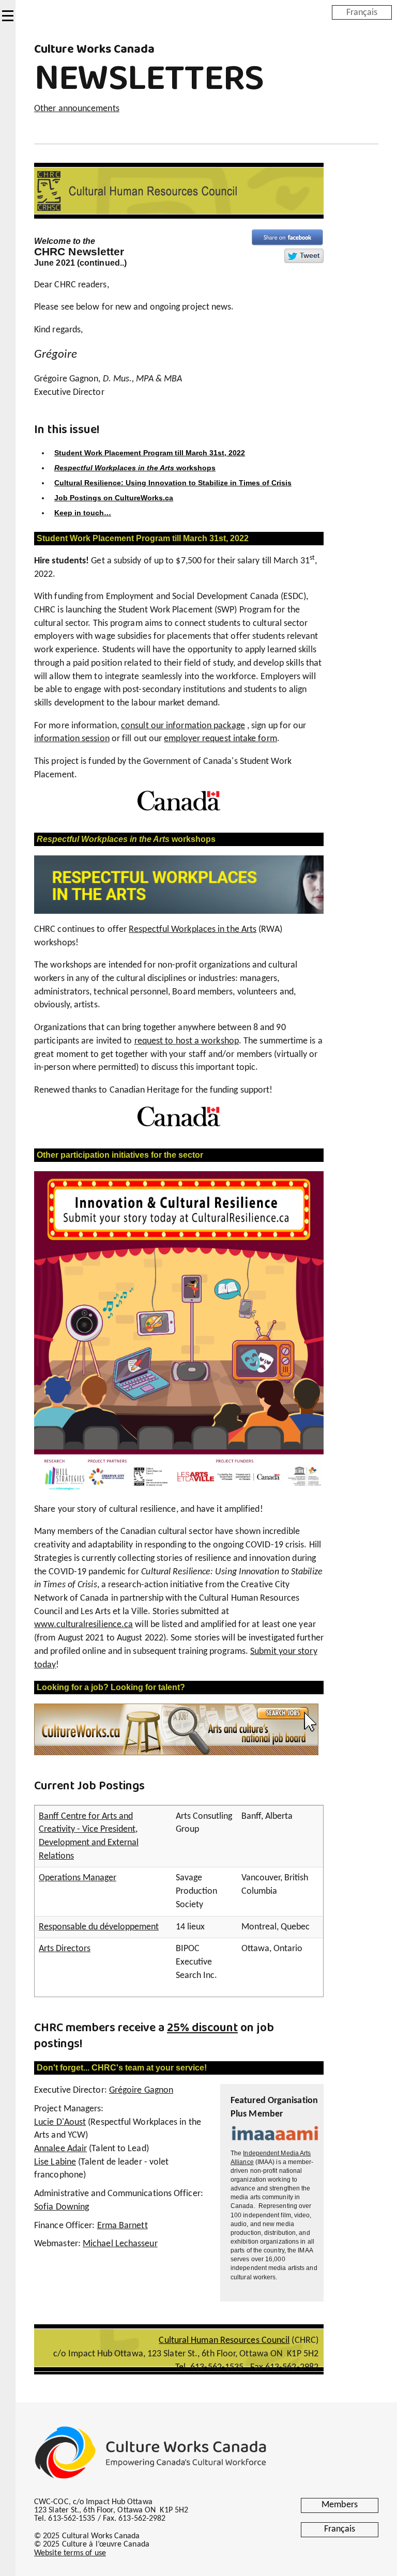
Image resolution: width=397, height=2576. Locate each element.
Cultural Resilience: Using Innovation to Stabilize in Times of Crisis (173, 483)
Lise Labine (55, 2162)
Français (362, 12)
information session (72, 739)
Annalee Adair (60, 2149)
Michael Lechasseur (120, 2244)
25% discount (202, 2028)
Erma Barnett (123, 2226)
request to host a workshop (187, 1041)
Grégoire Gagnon (141, 2090)
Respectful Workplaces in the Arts (193, 930)
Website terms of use (70, 2553)
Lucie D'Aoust (60, 2122)
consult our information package (183, 726)
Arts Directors (65, 1949)
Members (340, 2505)
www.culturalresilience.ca (83, 1625)
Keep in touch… (83, 513)
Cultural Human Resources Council (224, 2341)
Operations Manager (78, 1878)
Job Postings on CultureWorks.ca (114, 498)
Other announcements (77, 109)
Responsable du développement (99, 1927)
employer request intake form (220, 739)
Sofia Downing (62, 2207)
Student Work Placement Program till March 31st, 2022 (150, 453)
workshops (135, 468)
